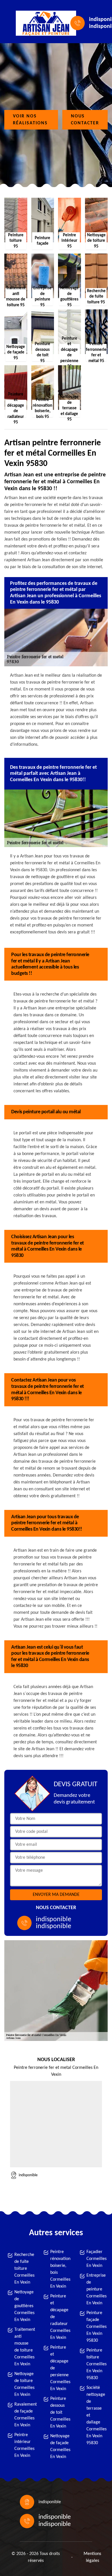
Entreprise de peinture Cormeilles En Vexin (96, 2289)
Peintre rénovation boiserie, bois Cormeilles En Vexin (59, 2269)
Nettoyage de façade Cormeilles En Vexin (59, 2446)
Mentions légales (92, 2557)
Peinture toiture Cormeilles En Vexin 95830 (96, 2364)
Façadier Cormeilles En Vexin (96, 2259)
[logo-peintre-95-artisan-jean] (42, 23)
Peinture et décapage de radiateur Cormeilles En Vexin (59, 2317)
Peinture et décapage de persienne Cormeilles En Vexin (59, 2368)
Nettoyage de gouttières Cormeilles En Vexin (24, 2306)
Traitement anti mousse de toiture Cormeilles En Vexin (24, 2347)
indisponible (54, 1919)
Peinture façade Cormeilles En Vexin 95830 (96, 2327)
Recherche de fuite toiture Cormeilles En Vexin (24, 2269)
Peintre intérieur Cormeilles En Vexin (24, 2445)
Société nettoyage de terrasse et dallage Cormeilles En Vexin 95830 (96, 2415)
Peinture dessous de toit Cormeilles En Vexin (59, 2413)
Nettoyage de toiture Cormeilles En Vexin (24, 2384)
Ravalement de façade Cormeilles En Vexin (24, 2415)
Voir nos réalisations (30, 120)
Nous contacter (85, 120)
